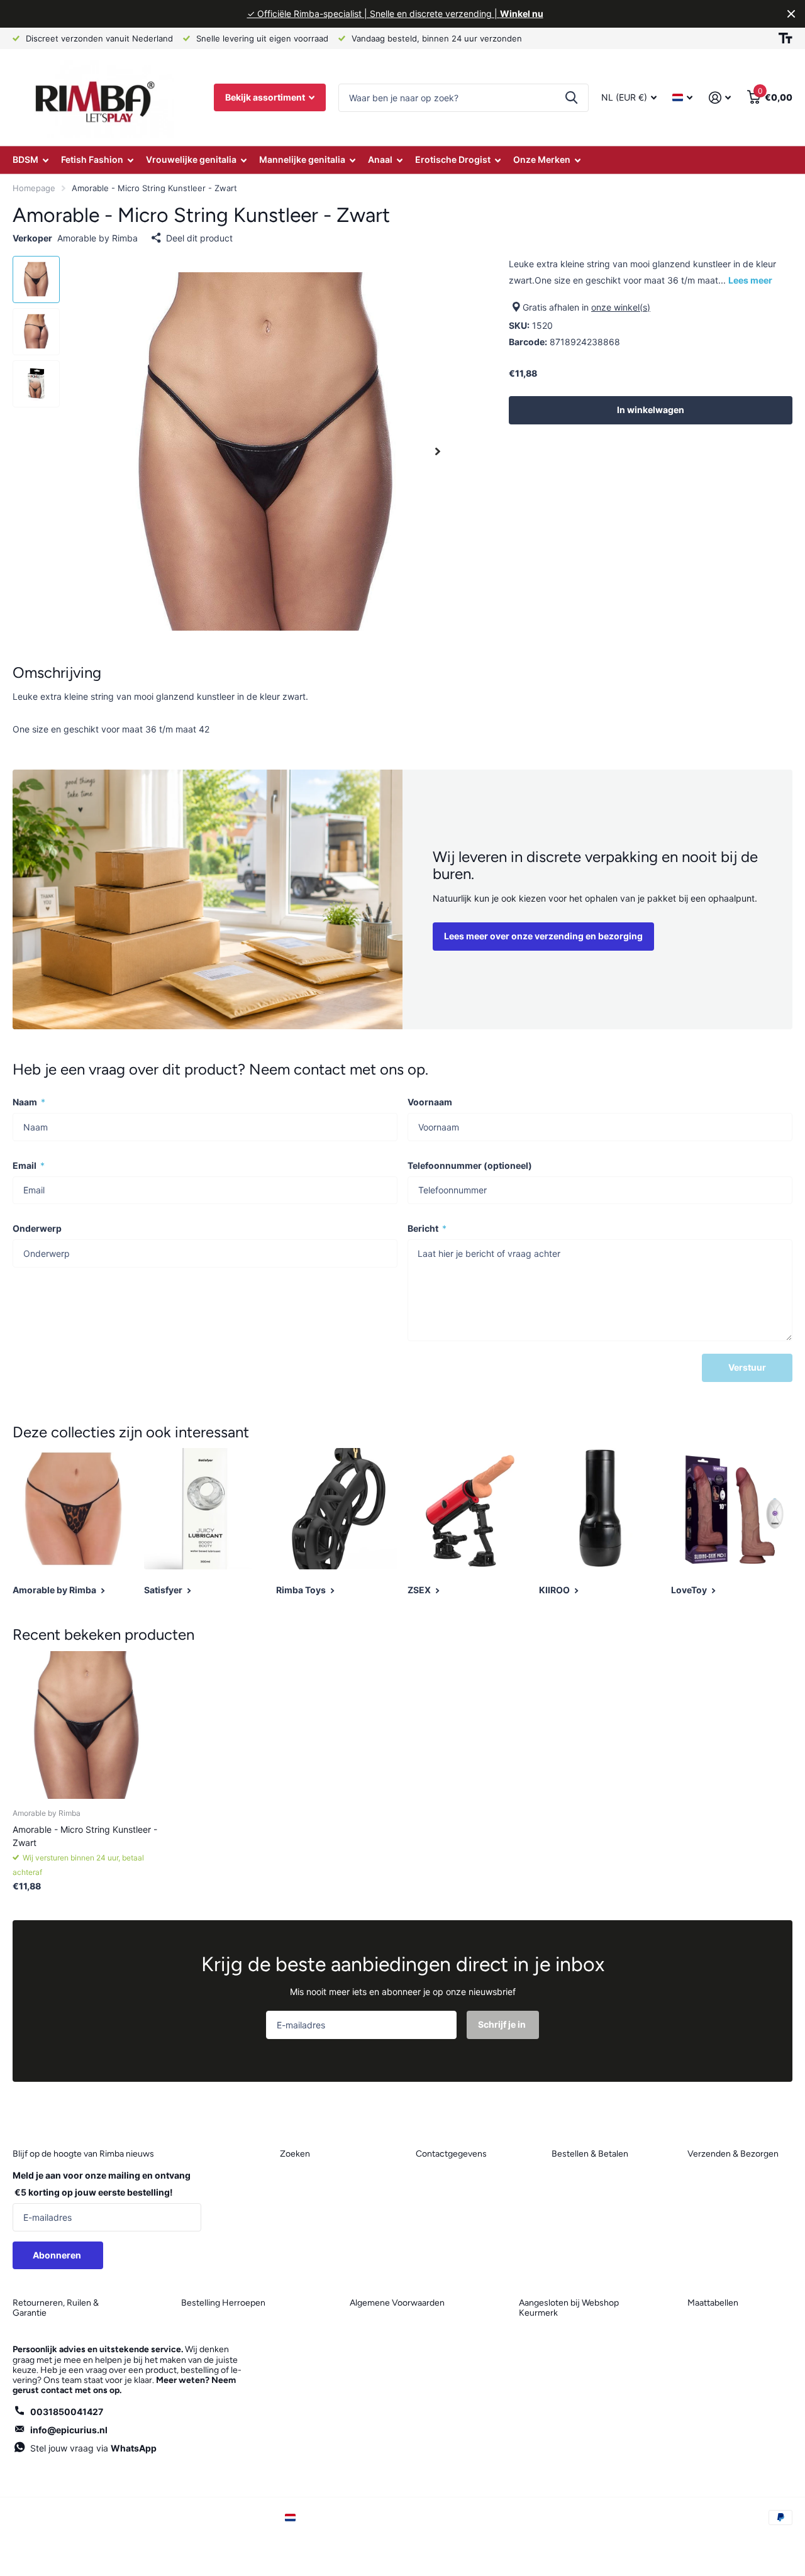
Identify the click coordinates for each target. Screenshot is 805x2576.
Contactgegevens (451, 2154)
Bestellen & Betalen (590, 2154)
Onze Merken (542, 159)
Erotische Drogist (453, 159)
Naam (29, 1102)
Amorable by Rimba (97, 238)
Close (791, 14)
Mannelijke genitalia (302, 159)
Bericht (427, 1228)
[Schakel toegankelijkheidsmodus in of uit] (786, 38)
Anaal (380, 159)
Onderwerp (37, 1228)
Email (29, 1165)
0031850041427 (67, 2412)
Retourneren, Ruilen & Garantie (56, 2308)
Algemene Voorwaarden (397, 2303)
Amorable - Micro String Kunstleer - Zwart (85, 1836)
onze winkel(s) (621, 307)
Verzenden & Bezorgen (733, 2154)
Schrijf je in (503, 2024)
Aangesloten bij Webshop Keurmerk (569, 2308)
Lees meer (750, 280)
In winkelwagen (651, 410)
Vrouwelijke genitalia (191, 159)
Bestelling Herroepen (223, 2303)
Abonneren (58, 2255)
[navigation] (36, 279)
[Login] (720, 98)
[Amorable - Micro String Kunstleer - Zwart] (86, 1725)
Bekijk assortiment (266, 97)
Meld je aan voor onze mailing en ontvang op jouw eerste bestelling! (102, 2184)
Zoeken (571, 98)
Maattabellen (713, 2303)
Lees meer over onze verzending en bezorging (543, 936)
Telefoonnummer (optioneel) (470, 1165)
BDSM (25, 159)
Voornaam (430, 1102)
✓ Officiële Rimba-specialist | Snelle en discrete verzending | (395, 14)
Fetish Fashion (92, 159)
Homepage (34, 188)
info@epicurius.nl (69, 2430)
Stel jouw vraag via (93, 2448)
